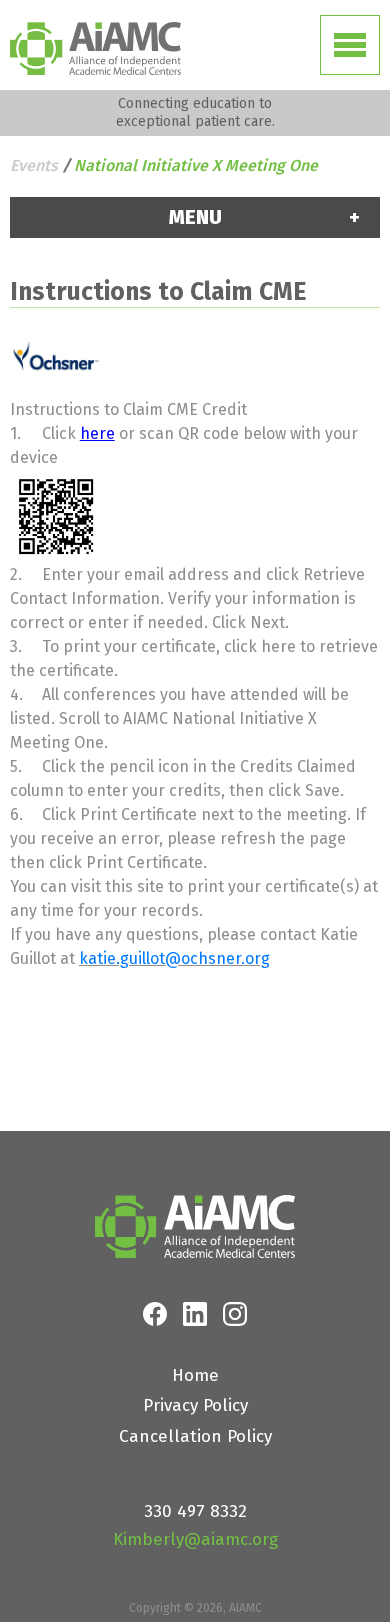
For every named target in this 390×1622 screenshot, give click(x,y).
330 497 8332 (195, 1511)
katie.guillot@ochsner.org (174, 958)
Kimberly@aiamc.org (195, 1539)
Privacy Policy (195, 1405)
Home (195, 1375)
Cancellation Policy (195, 1436)
